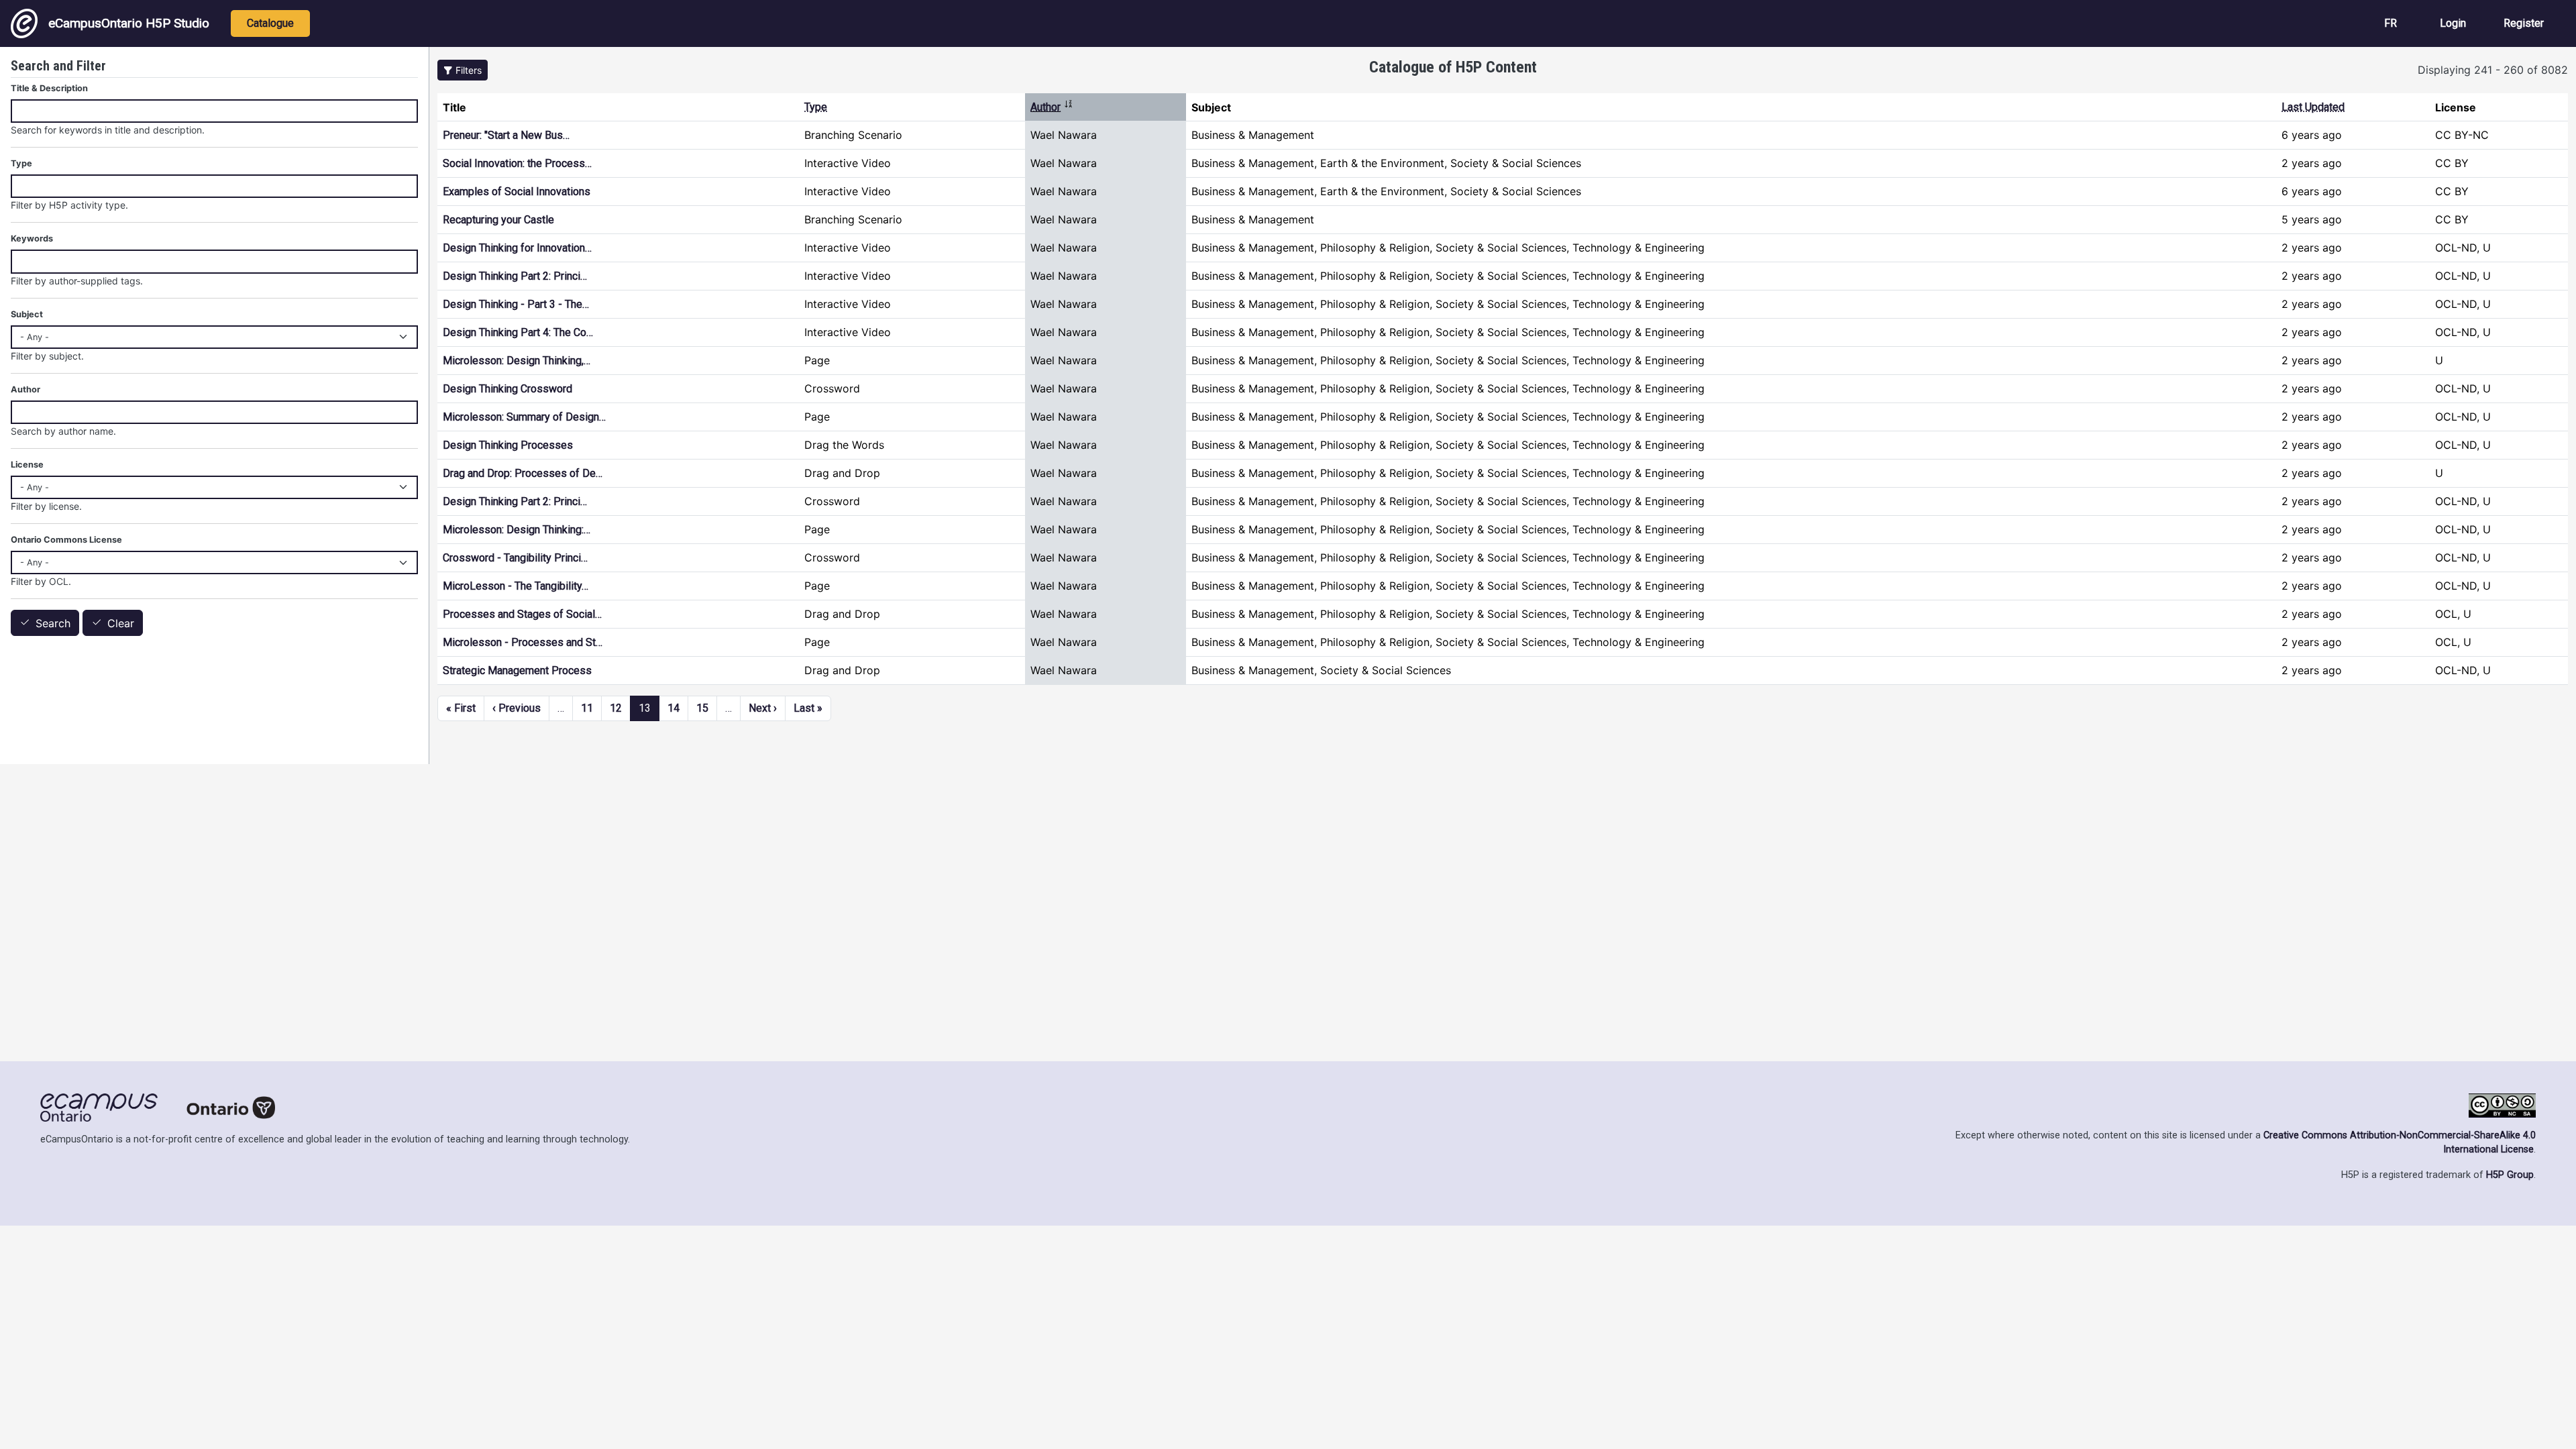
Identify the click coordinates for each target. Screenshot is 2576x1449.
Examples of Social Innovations (517, 192)
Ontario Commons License (66, 540)
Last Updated (2313, 107)
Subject (27, 314)
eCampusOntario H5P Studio (129, 23)
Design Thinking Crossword (507, 389)
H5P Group (2510, 1175)
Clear (121, 623)
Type (816, 107)
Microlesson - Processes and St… (523, 642)
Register (2524, 23)
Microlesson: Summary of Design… (524, 417)
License (27, 465)
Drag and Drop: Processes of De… (523, 473)
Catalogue (270, 23)
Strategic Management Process (517, 670)
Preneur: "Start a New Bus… (506, 135)
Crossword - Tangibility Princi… (515, 558)
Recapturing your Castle (498, 220)
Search (53, 623)
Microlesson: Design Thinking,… (517, 361)
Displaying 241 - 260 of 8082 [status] (2493, 70)
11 (587, 708)
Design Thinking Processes (508, 445)
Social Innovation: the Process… (517, 163)
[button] (463, 70)
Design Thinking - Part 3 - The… (516, 304)
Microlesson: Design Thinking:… (517, 530)
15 (702, 708)
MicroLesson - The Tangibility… (516, 586)
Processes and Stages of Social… (522, 614)
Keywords (32, 238)
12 (616, 708)
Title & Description (49, 88)
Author (1052, 107)
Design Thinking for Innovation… (517, 248)
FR (2391, 23)
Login (2453, 23)
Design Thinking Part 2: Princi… (515, 276)
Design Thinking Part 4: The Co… (518, 332)
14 (674, 708)
